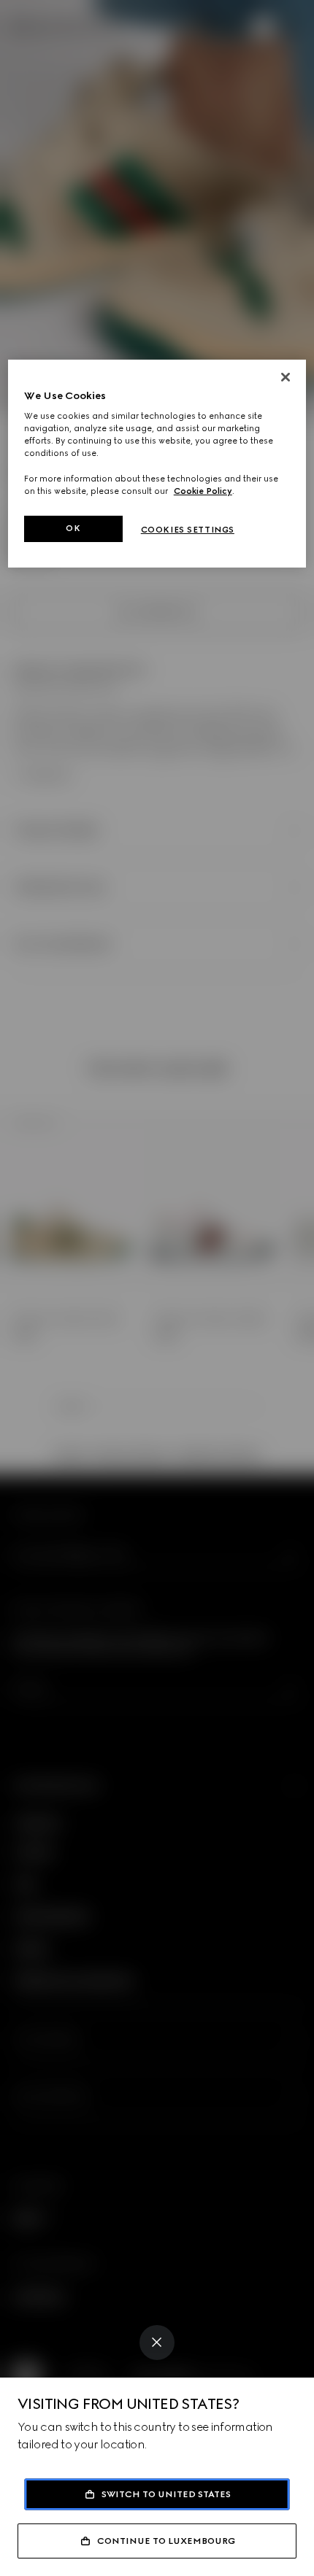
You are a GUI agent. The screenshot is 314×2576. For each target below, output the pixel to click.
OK (73, 528)
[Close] (157, 2343)
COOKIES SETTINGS (188, 530)
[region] (157, 464)
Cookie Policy (203, 491)
